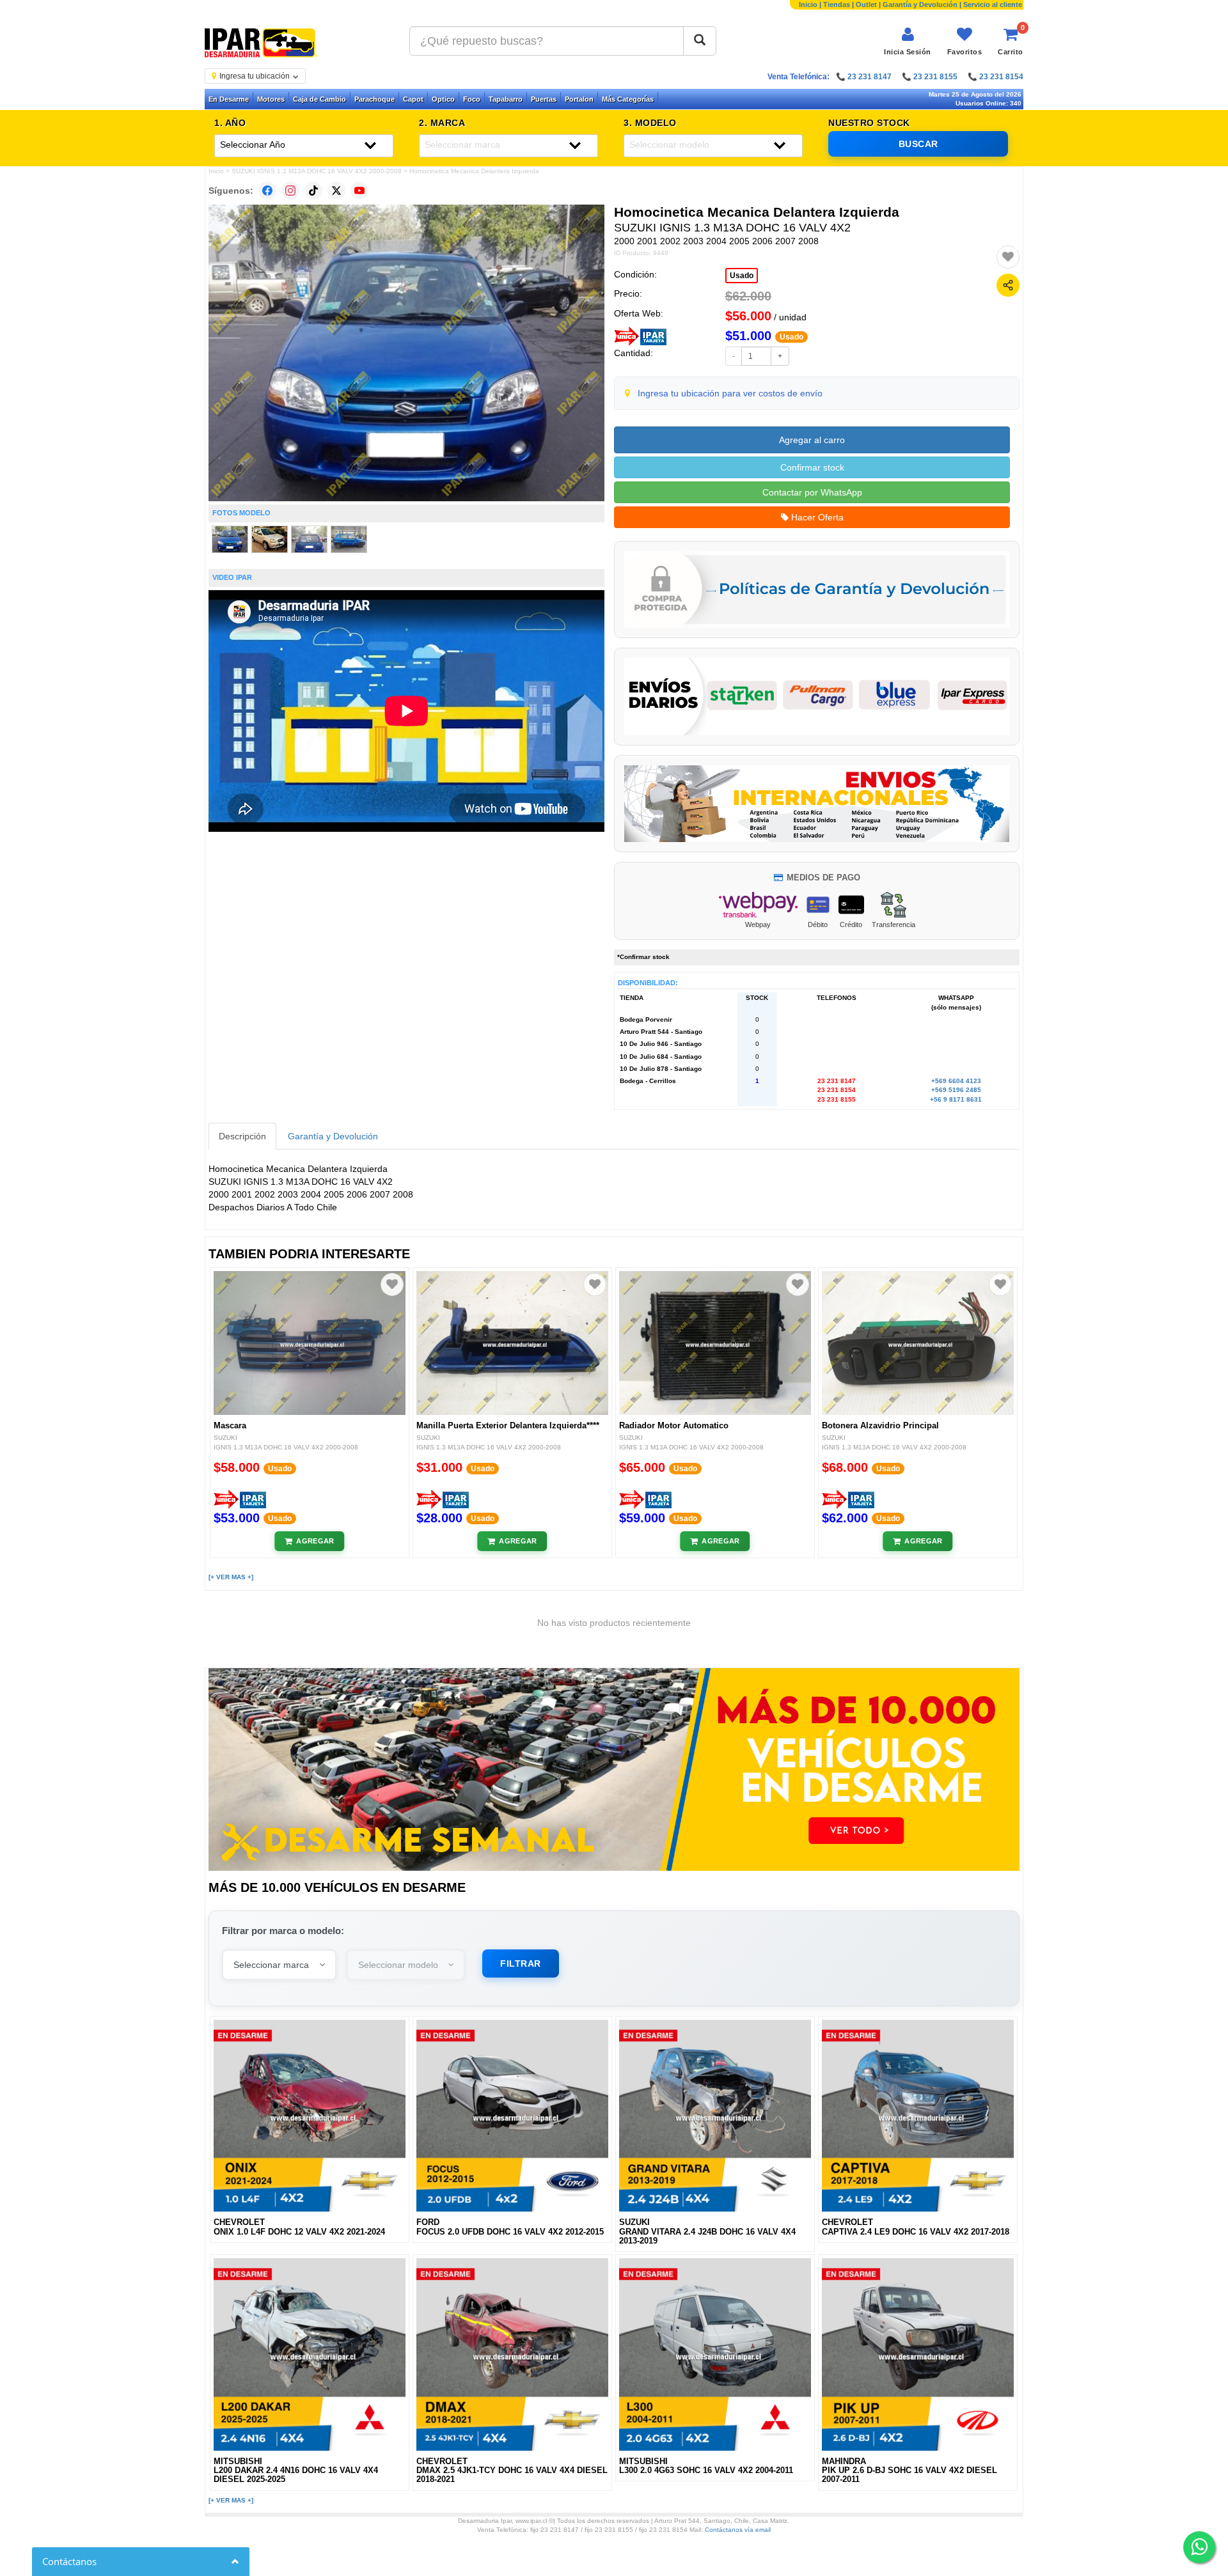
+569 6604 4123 (956, 1081)
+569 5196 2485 (956, 1090)
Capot (413, 99)
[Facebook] (267, 191)
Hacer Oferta (816, 517)
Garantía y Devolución (920, 4)
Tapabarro (506, 99)
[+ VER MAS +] (231, 1577)
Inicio (808, 4)
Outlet (866, 4)
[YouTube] (359, 191)
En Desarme (229, 99)
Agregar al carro (812, 440)
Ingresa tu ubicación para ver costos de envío (730, 393)
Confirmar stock (812, 467)
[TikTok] (313, 191)
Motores (271, 99)
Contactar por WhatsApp (812, 492)
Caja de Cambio (319, 99)
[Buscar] (700, 41)
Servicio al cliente (993, 4)
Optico (443, 99)
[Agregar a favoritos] (1008, 257)
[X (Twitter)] (336, 191)
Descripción (242, 1136)
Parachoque (374, 99)
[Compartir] (1008, 285)
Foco (472, 99)
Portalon (579, 99)
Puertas (544, 99)
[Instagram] (290, 191)
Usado (742, 276)
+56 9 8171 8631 (956, 1099)
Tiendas (837, 4)
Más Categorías (628, 99)
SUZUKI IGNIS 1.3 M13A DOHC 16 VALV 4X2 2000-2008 (317, 171)
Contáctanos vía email (738, 2530)
